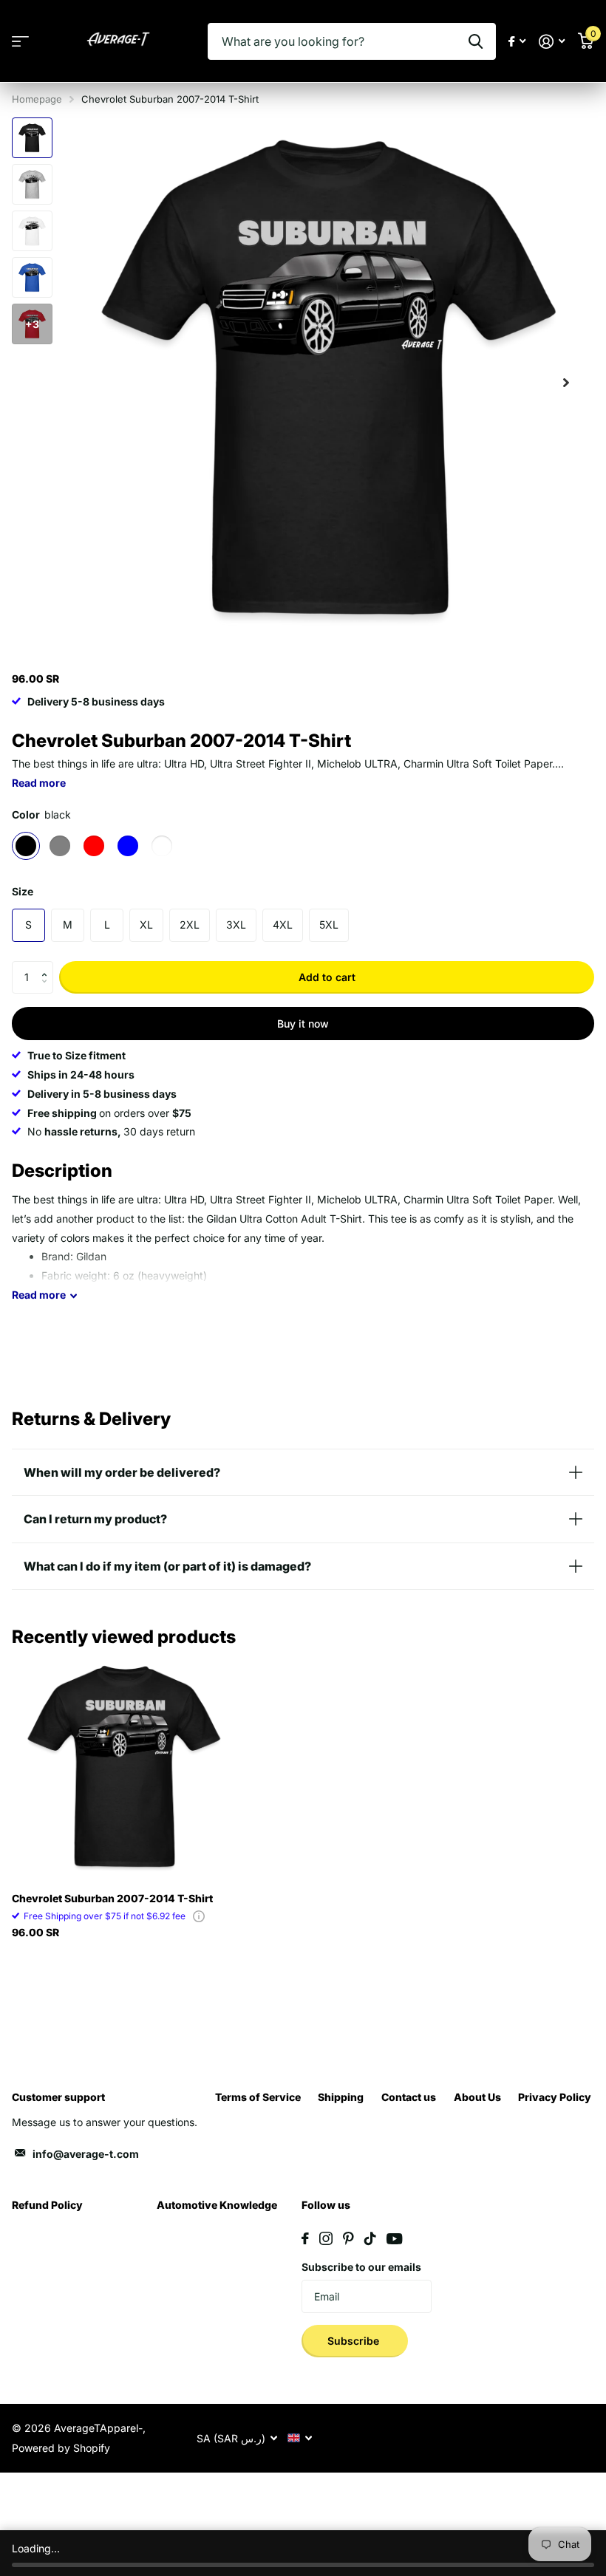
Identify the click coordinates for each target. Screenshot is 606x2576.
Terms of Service (258, 2097)
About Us (477, 2097)
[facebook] (305, 2238)
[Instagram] (326, 2238)
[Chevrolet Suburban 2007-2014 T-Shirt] (124, 1769)
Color (41, 814)
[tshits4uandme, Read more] (517, 42)
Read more (39, 783)
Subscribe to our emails (361, 2267)
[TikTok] (370, 2238)
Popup (199, 1916)
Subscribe (355, 2341)
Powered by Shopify (61, 2448)
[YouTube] (394, 2239)
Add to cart (327, 977)
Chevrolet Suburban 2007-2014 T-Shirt (112, 1898)
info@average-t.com (86, 2154)
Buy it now (303, 1024)
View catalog (20, 42)
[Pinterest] (348, 2238)
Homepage (37, 99)
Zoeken (476, 41)
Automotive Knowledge (217, 2205)
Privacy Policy (555, 2097)
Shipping (341, 2097)
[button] (48, 966)
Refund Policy (47, 2205)
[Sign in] (552, 42)
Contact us (409, 2097)
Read (39, 1295)
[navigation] (32, 138)
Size (23, 891)
